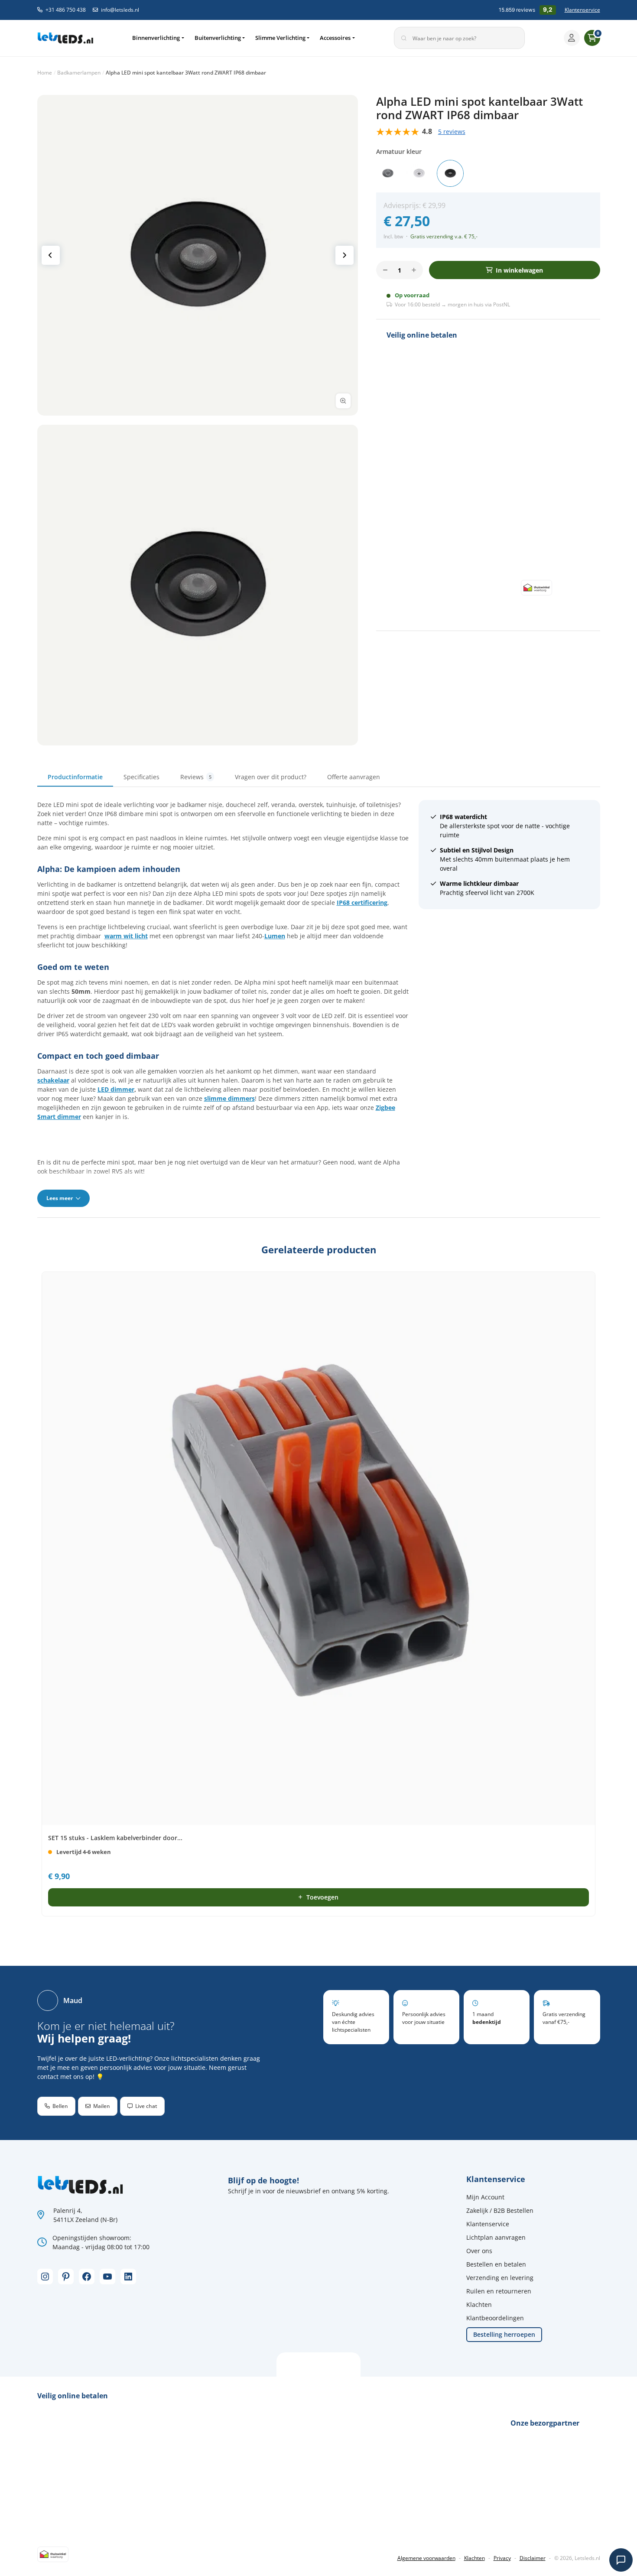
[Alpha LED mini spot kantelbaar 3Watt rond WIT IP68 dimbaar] (419, 173)
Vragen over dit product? (271, 777)
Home (45, 73)
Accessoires (335, 38)
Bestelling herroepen (504, 2334)
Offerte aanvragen (354, 777)
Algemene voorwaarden (426, 2558)
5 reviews (452, 132)
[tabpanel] (319, 1003)
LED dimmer (116, 1089)
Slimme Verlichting (280, 38)
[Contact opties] (621, 2560)
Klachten (479, 2304)
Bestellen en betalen (496, 2264)
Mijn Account (485, 2197)
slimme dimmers (229, 1098)
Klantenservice (582, 10)
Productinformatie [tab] (75, 777)
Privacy (502, 2558)
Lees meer (60, 1198)
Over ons (479, 2251)
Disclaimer (533, 2558)
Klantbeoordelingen (495, 2318)
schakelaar (53, 1080)
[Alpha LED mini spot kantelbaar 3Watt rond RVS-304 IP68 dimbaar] (388, 173)
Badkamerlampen (79, 73)
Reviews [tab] (196, 777)
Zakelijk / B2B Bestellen (500, 2210)
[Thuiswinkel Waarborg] (536, 587)
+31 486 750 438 (66, 10)
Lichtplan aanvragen (496, 2237)
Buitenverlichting (218, 38)
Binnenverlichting (156, 38)
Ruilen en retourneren (499, 2291)
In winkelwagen (519, 270)
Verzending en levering (500, 2278)
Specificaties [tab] (141, 777)
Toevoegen (322, 1897)
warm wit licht (126, 936)
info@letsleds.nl (120, 10)
